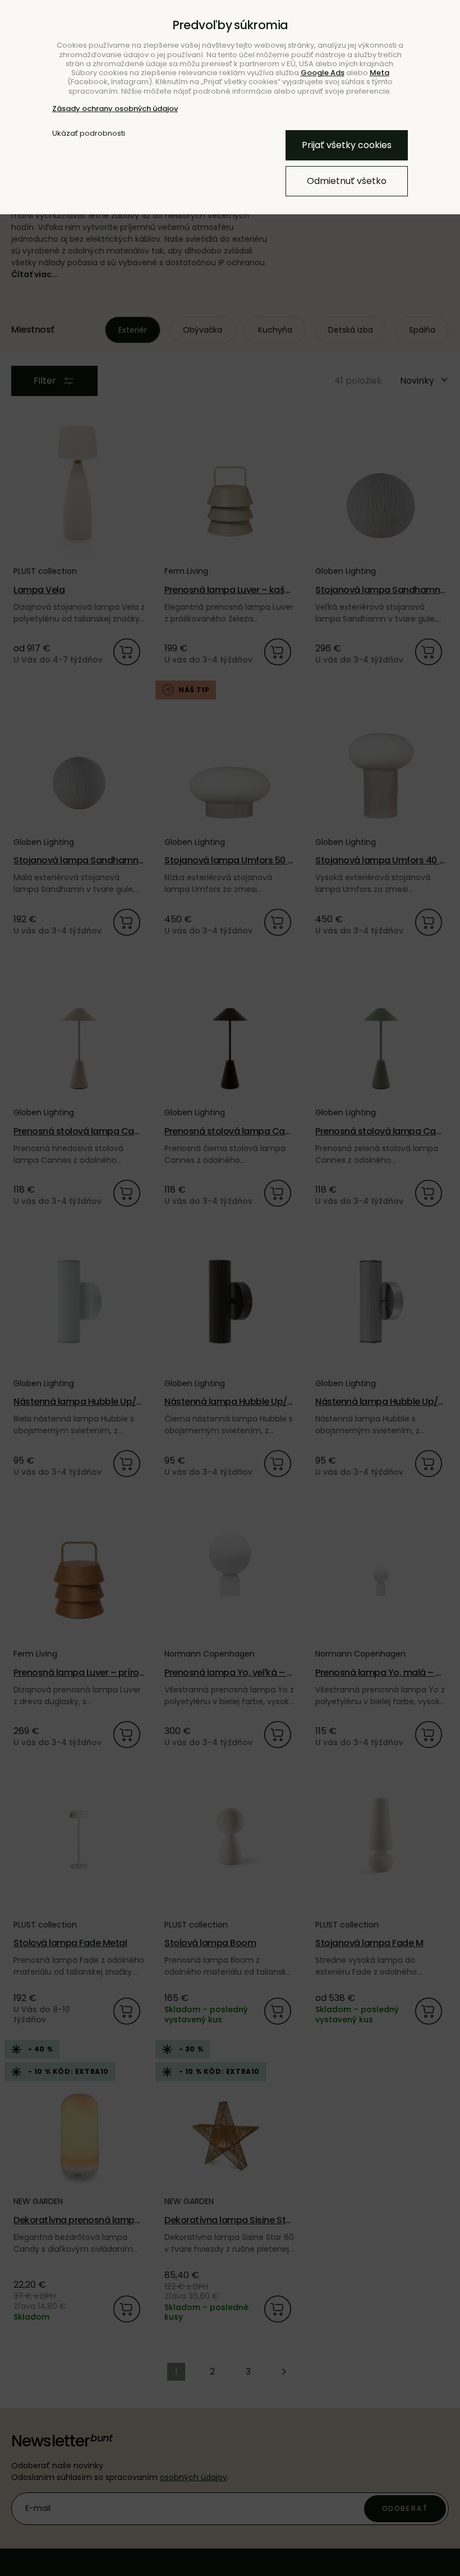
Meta (380, 73)
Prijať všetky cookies (347, 145)
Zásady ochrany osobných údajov (115, 109)
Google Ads (323, 73)
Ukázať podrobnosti (89, 134)
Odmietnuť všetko (347, 181)
